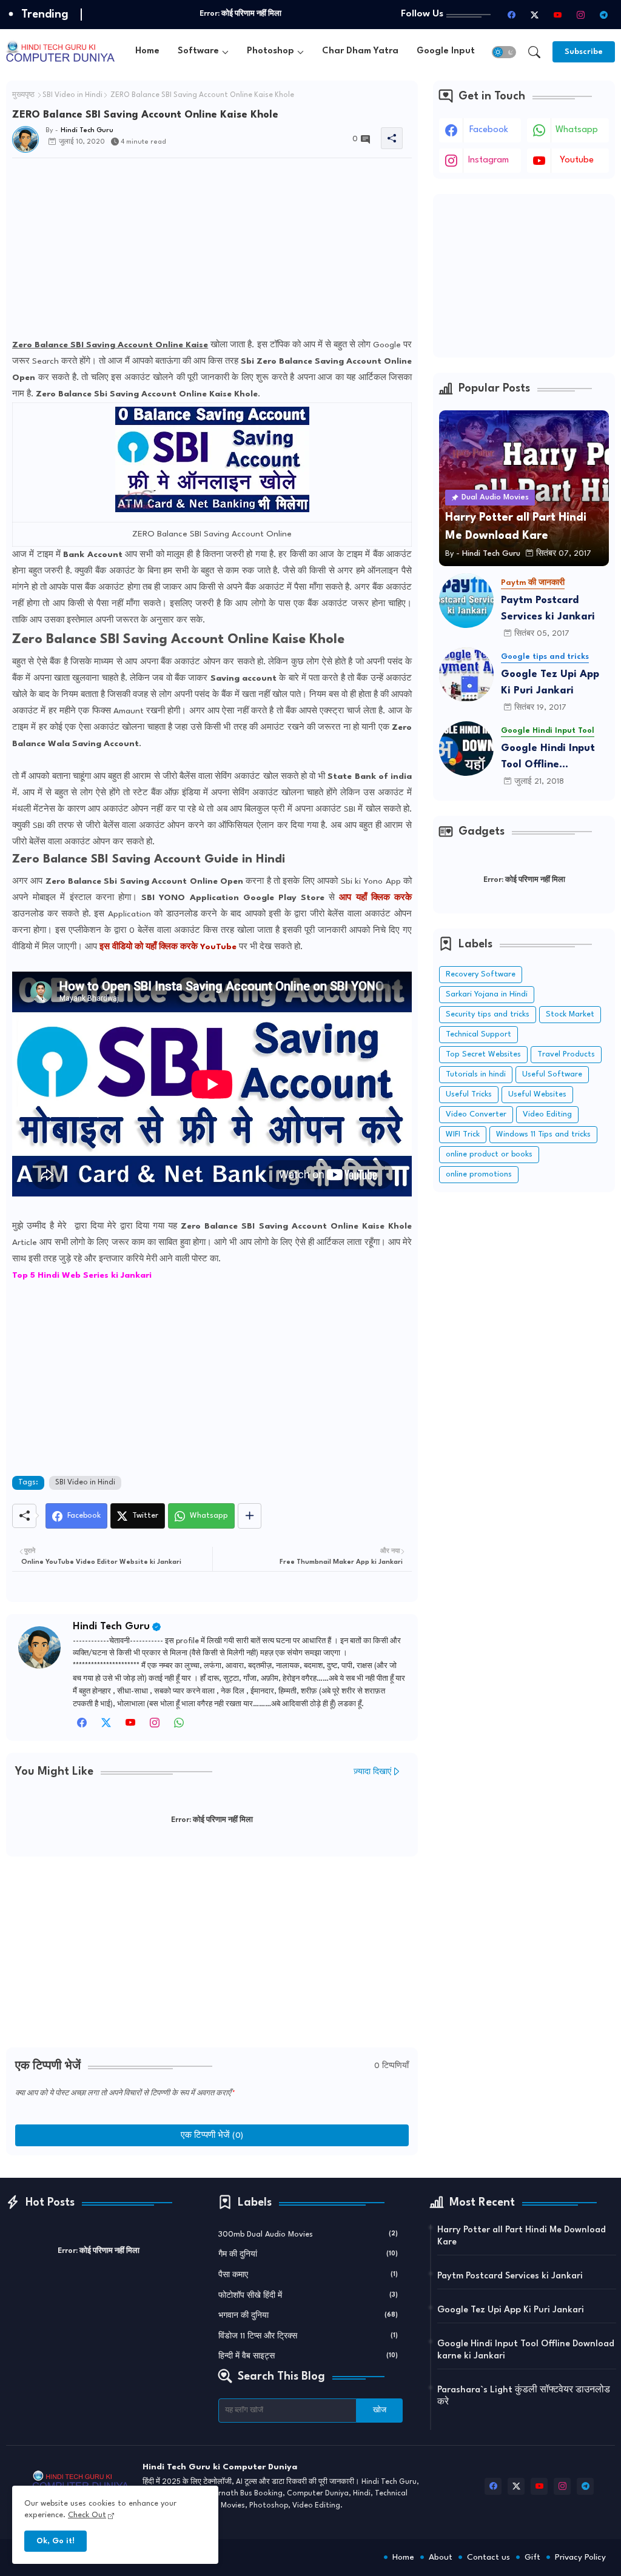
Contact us (488, 2557)
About (441, 2557)
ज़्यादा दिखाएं (372, 1772)
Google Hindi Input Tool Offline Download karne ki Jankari (548, 758)
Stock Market (570, 1014)
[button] (504, 52)
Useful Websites (537, 1094)
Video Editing (547, 1114)
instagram (488, 160)
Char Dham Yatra (360, 51)
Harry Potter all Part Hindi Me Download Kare (522, 2236)
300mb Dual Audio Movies (308, 2234)
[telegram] (603, 15)
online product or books (489, 1154)
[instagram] (580, 15)
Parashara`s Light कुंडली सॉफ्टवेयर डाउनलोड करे (524, 2396)
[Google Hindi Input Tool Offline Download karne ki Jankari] (466, 749)
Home (147, 51)
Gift (532, 2557)
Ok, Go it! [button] (55, 2541)
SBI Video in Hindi (72, 95)
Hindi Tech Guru (111, 1627)
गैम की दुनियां (308, 2254)
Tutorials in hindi (476, 1074)
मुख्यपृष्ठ (23, 95)
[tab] (147, 52)
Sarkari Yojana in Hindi (487, 994)
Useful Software (552, 1074)
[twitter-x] (534, 15)
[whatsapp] (179, 1726)
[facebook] (511, 15)
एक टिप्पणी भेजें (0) (212, 2135)
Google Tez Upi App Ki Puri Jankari (550, 682)
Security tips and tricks (488, 1014)
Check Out (87, 2515)
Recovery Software (481, 974)
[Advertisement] (212, 252)
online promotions (479, 1174)
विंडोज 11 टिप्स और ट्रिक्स (308, 2336)
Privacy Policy (580, 2557)
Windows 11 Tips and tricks (543, 1134)
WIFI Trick (463, 1134)
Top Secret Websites (483, 1054)
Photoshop (270, 51)
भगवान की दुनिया (308, 2316)
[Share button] (250, 1516)
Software (198, 51)
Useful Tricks (469, 1094)
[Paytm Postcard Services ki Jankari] (466, 601)
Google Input (446, 51)
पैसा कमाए (308, 2275)
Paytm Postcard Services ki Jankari (548, 609)
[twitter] (106, 1726)
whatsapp (577, 130)
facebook (489, 130)
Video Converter (476, 1114)
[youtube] (557, 15)
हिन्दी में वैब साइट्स (308, 2356)
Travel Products (566, 1054)
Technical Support (478, 1034)
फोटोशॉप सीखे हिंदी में (308, 2296)
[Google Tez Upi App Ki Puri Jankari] (466, 675)
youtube (577, 160)
